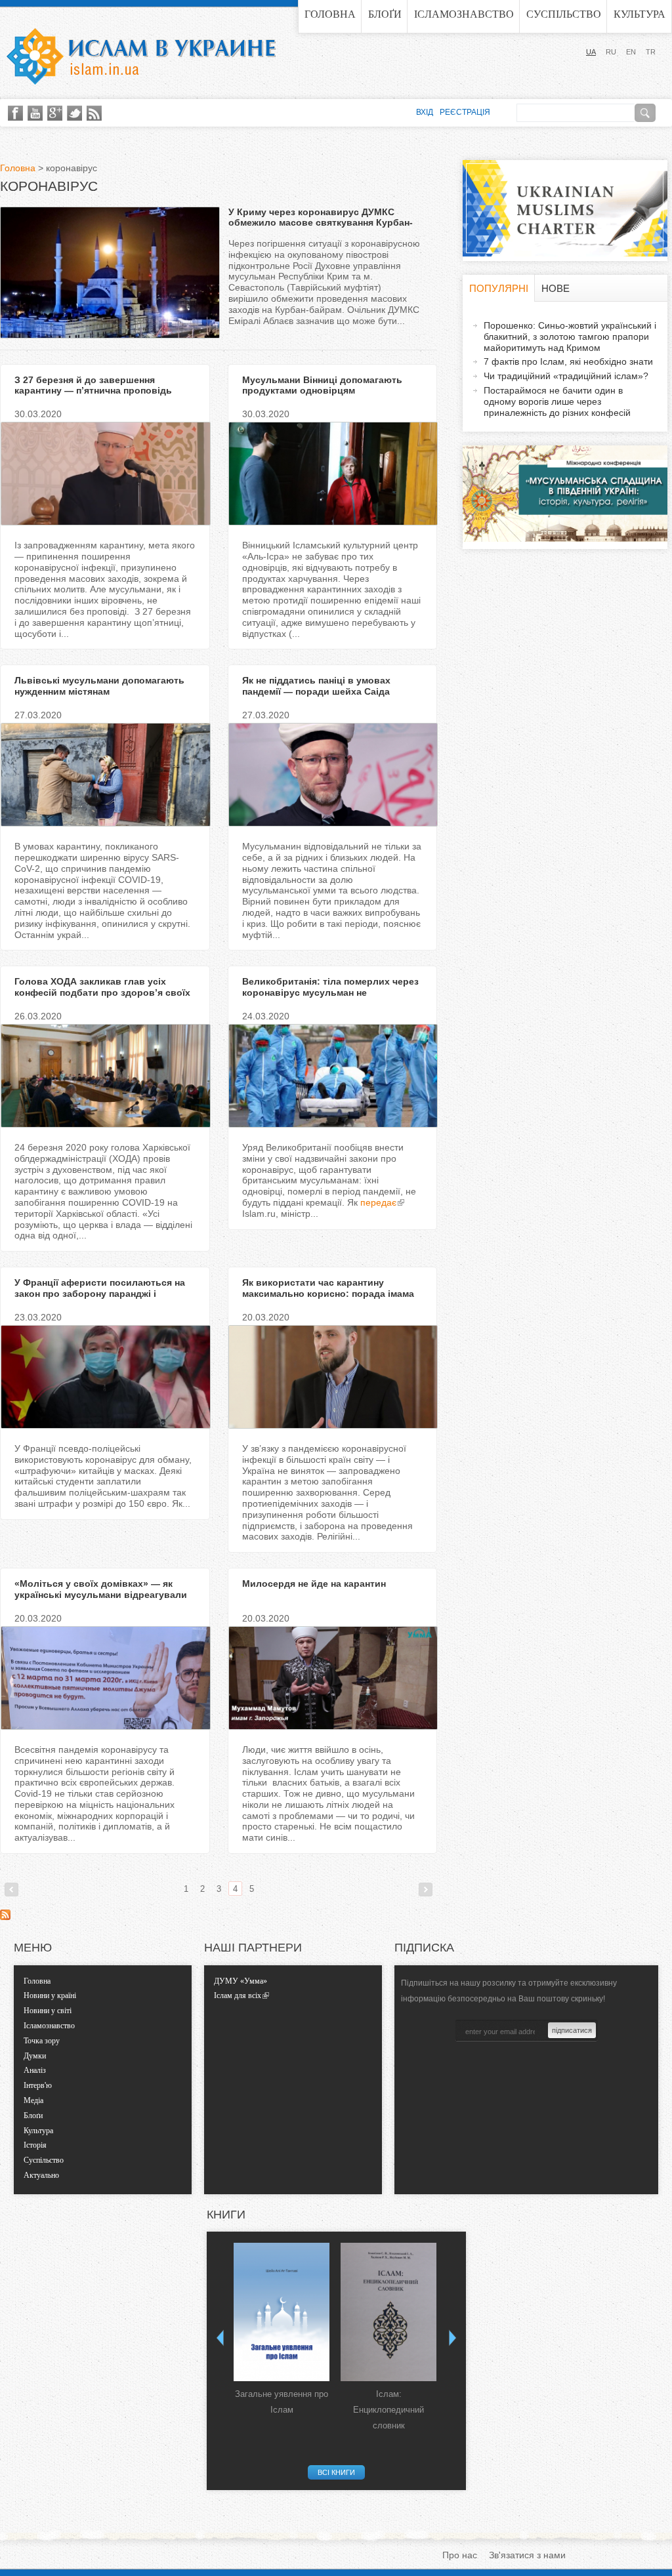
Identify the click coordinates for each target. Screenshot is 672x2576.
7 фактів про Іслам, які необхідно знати (568, 361)
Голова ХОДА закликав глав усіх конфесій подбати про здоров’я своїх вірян (102, 992)
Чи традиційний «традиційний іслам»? (566, 376)
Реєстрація (465, 112)
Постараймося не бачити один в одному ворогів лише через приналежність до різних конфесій (557, 401)
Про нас (460, 2555)
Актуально (41, 2175)
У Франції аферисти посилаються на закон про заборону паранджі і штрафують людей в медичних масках (104, 1294)
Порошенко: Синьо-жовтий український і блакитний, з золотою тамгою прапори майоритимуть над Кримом (570, 337)
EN (631, 52)
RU (611, 52)
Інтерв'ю (38, 2085)
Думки (35, 2056)
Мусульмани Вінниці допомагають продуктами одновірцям (322, 385)
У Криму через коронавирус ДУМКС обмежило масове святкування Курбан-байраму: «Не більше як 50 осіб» (321, 223)
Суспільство (564, 14)
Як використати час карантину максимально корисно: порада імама (328, 1288)
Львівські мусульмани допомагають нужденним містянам (99, 686)
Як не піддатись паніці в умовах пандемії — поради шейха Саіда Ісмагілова (316, 691)
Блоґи (385, 14)
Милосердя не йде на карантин (314, 1584)
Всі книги (336, 2472)
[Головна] (141, 56)
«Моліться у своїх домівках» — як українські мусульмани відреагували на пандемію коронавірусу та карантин (104, 1595)
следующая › (426, 1890)
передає (378, 1202)
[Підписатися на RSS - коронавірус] (5, 1917)
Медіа (33, 2100)
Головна (330, 14)
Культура (640, 14)
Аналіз (35, 2070)
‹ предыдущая (11, 1890)
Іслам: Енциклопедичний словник (388, 2410)
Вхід (425, 112)
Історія (35, 2145)
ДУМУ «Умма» (241, 1981)
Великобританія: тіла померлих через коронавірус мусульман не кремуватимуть (330, 992)
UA (591, 52)
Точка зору (42, 2041)
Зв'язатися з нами (527, 2555)
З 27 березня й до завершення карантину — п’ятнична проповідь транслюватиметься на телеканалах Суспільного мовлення (98, 396)
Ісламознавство (464, 14)
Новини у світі (48, 2011)
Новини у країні (50, 1995)
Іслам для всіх (238, 1995)
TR (651, 52)
